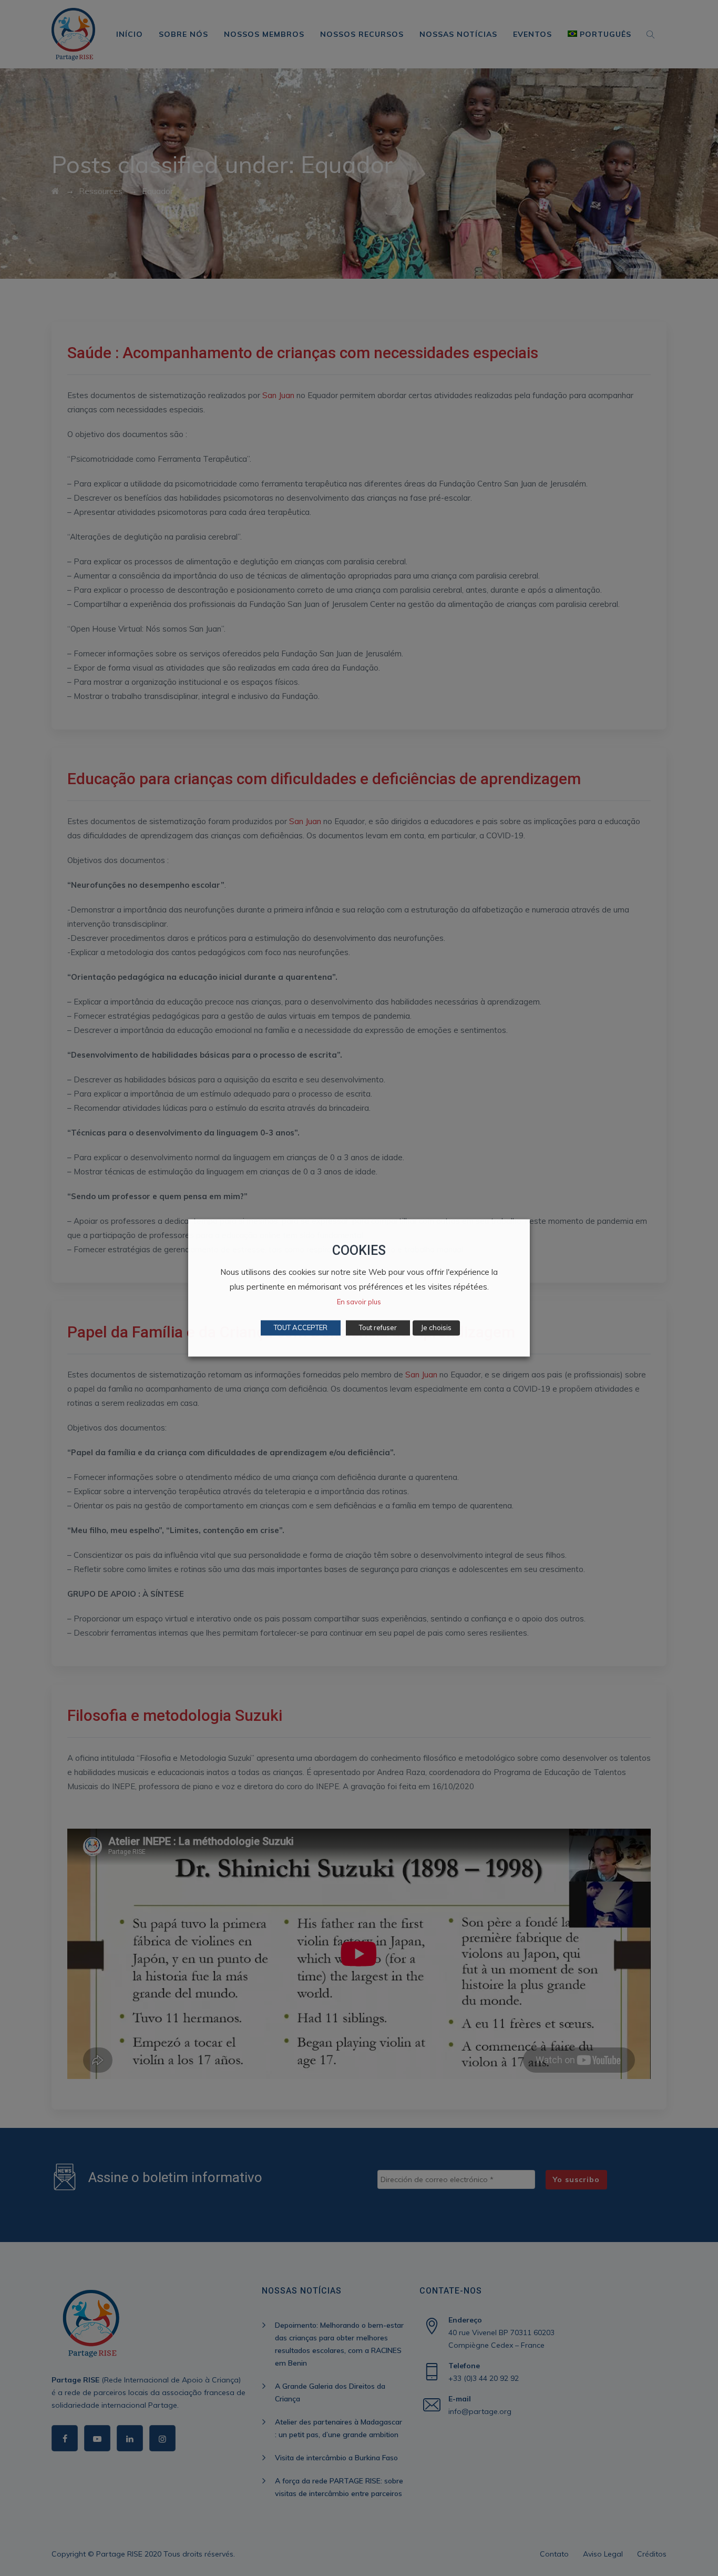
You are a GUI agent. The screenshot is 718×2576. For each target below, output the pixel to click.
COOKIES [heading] (359, 1250)
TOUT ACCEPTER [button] (301, 1328)
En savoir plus (359, 1302)
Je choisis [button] (436, 1328)
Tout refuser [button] (378, 1328)
